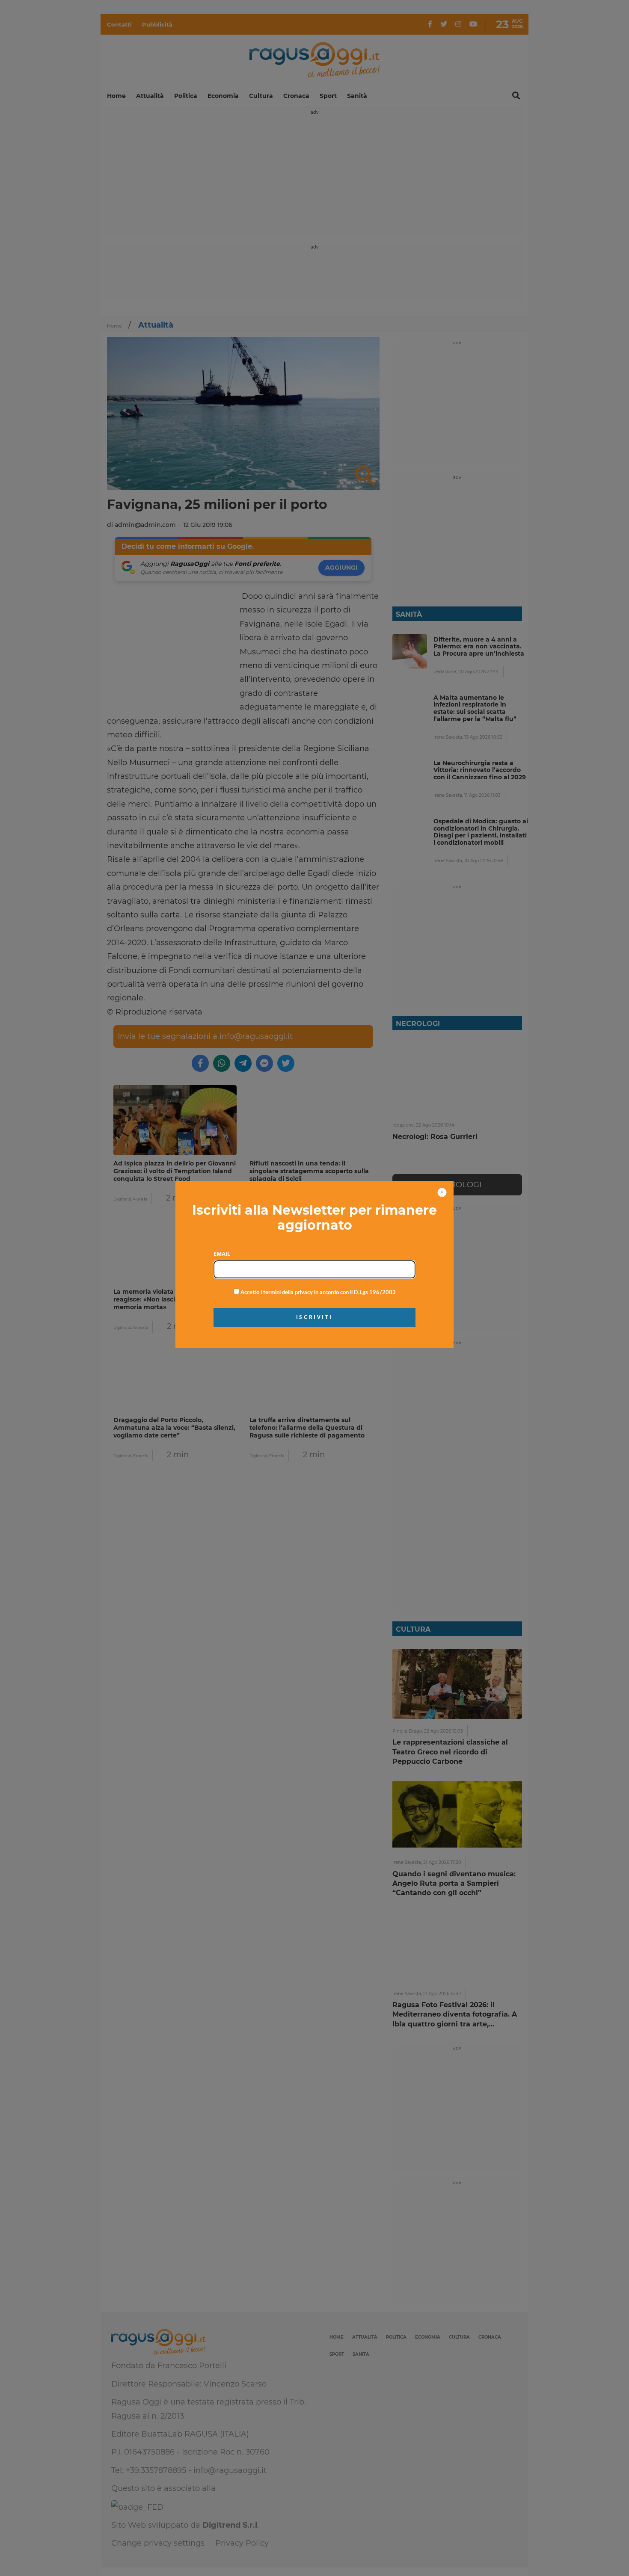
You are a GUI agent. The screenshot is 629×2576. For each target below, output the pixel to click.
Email (222, 1254)
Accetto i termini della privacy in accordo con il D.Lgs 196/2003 (317, 1293)
